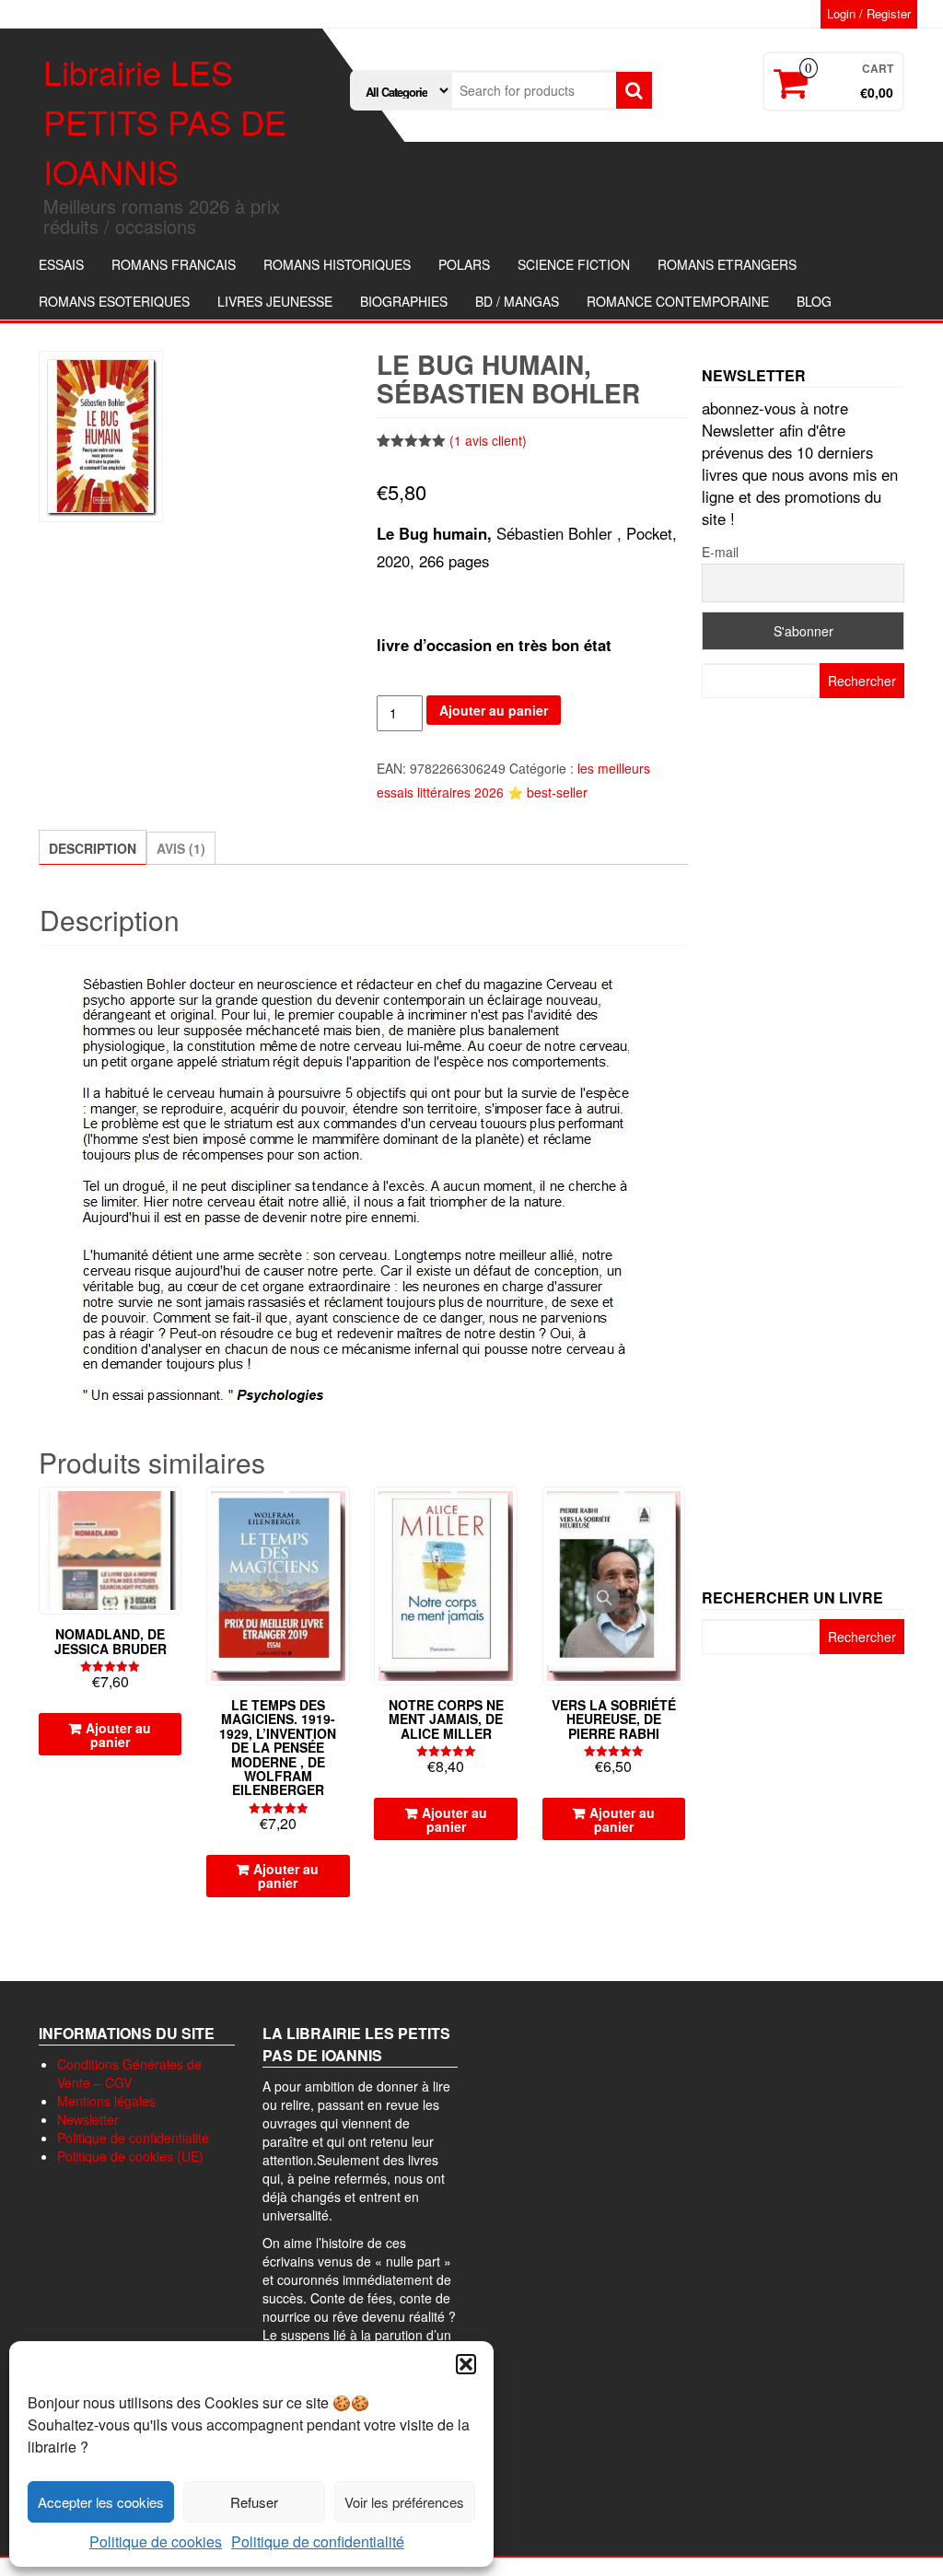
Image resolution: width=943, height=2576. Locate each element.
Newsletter (88, 2119)
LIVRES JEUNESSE (275, 301)
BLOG (814, 301)
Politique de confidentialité (318, 2541)
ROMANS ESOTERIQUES (114, 301)
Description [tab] (93, 848)
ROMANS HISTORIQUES (337, 264)
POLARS (464, 264)
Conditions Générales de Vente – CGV (129, 2073)
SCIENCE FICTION (574, 264)
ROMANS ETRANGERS (727, 264)
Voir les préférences (404, 2502)
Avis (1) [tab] (181, 848)
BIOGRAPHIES (404, 301)
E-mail (720, 552)
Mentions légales (106, 2101)
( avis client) (488, 440)
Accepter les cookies (101, 2502)
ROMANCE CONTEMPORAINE (678, 301)
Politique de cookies (156, 2541)
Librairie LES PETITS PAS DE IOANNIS (165, 121)
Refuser (254, 2502)
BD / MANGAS (517, 301)
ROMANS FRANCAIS (174, 264)
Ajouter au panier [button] (118, 1735)
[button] (466, 2364)
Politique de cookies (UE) (130, 2156)
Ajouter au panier (494, 710)
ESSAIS (61, 264)
